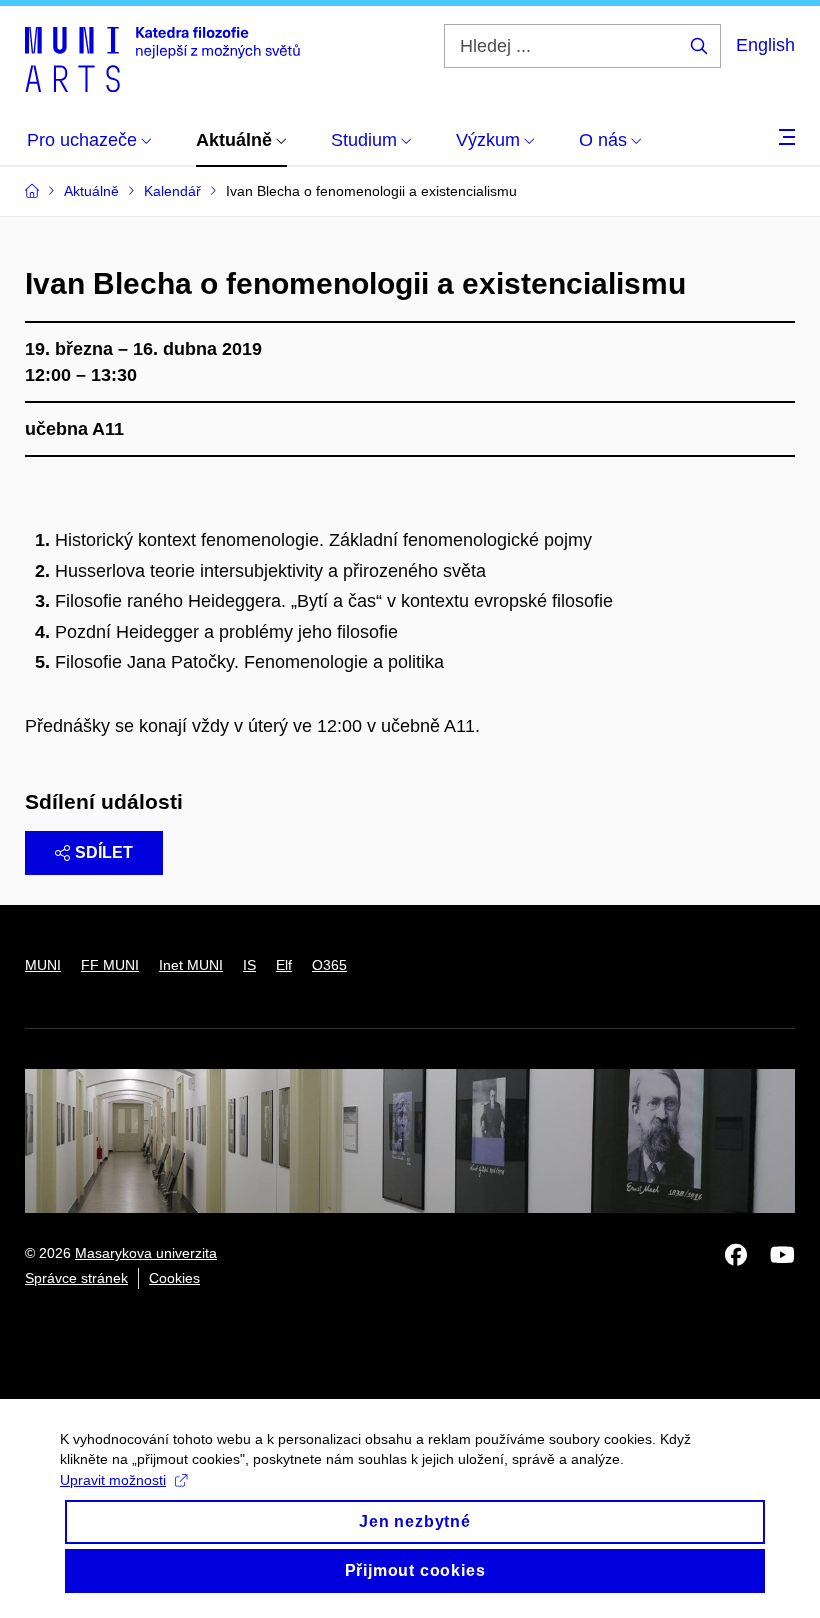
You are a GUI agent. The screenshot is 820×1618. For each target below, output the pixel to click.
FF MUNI (110, 965)
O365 (329, 965)
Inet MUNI (191, 965)
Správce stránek (76, 1278)
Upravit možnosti (113, 1480)
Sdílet (104, 852)
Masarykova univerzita (146, 1253)
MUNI (43, 965)
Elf (284, 965)
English (765, 45)
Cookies (174, 1278)
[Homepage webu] (162, 58)
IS (249, 965)
